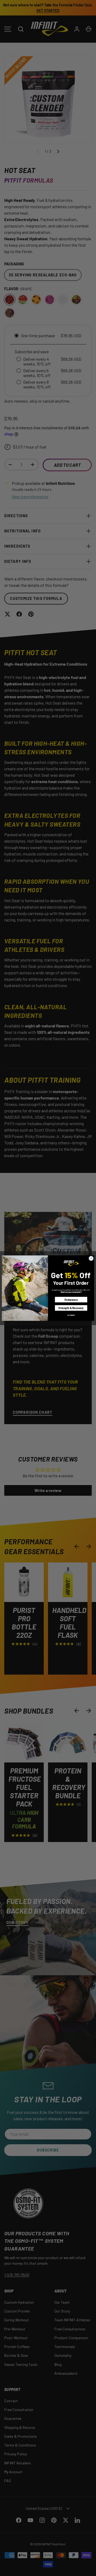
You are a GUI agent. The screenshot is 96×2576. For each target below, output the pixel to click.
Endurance (71, 1299)
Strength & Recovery (71, 1308)
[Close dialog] (91, 1258)
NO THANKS (71, 1315)
